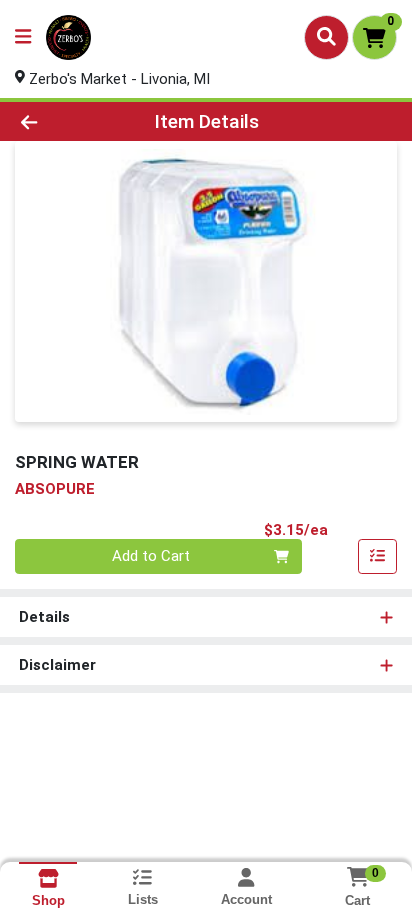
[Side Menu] (23, 37)
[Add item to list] (378, 557)
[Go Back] (63, 121)
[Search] (326, 37)
